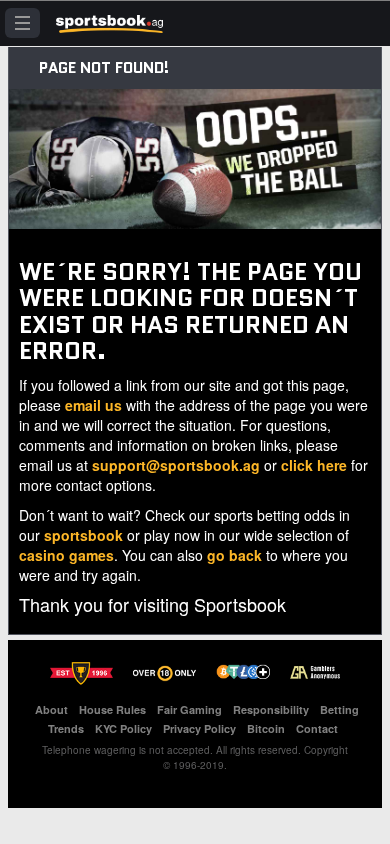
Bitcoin (266, 728)
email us (93, 405)
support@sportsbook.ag (176, 465)
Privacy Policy (199, 728)
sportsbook (83, 535)
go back (234, 555)
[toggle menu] (22, 23)
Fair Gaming (189, 709)
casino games (66, 555)
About (51, 709)
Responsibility (271, 709)
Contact (317, 728)
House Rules (112, 709)
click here (314, 465)
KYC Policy (123, 728)
